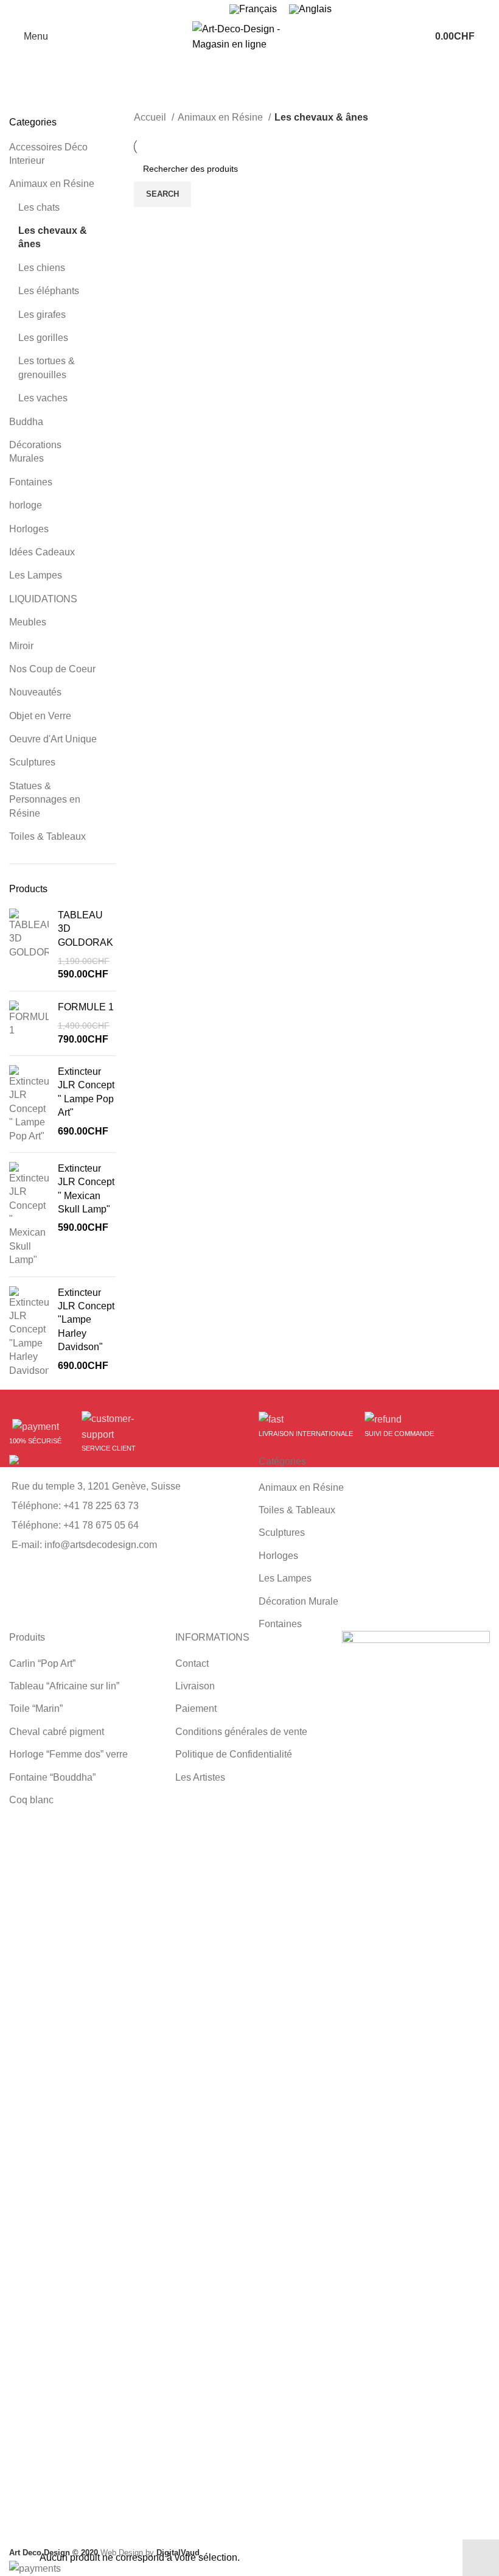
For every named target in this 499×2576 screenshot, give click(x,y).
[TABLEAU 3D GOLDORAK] (29, 945)
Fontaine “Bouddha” (52, 1777)
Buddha (26, 422)
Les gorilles (43, 338)
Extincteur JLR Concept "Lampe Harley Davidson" (86, 1320)
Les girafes (42, 315)
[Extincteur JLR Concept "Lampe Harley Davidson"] (29, 1332)
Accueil (151, 117)
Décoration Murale (298, 1601)
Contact (192, 1663)
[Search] (490, 37)
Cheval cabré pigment (57, 1732)
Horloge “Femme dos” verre (68, 1754)
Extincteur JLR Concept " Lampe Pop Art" (86, 1092)
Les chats (39, 207)
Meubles (28, 622)
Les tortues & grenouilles (47, 368)
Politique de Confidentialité (234, 1754)
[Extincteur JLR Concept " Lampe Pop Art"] (29, 1104)
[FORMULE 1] (29, 1023)
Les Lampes (36, 575)
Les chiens (42, 268)
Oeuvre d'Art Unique (53, 739)
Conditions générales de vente (241, 1732)
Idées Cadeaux (42, 552)
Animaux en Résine (52, 184)
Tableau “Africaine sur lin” (64, 1686)
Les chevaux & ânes (53, 237)
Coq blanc (31, 1800)
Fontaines (31, 482)
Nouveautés (35, 692)
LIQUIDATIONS (43, 599)
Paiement (196, 1709)
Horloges (29, 529)
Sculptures (32, 762)
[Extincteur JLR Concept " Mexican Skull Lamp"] (29, 1215)
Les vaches (43, 398)
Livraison (195, 1686)
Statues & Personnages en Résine (45, 800)
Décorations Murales (35, 452)
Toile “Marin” (36, 1709)
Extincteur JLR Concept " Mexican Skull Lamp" (86, 1189)
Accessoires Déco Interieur (48, 154)
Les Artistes (200, 1777)
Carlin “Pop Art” (42, 1663)
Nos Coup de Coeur (52, 669)
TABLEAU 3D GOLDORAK (85, 929)
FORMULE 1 (86, 1007)
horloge (26, 505)
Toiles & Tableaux (47, 836)
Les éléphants (49, 291)
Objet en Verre (40, 716)
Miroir (21, 646)
